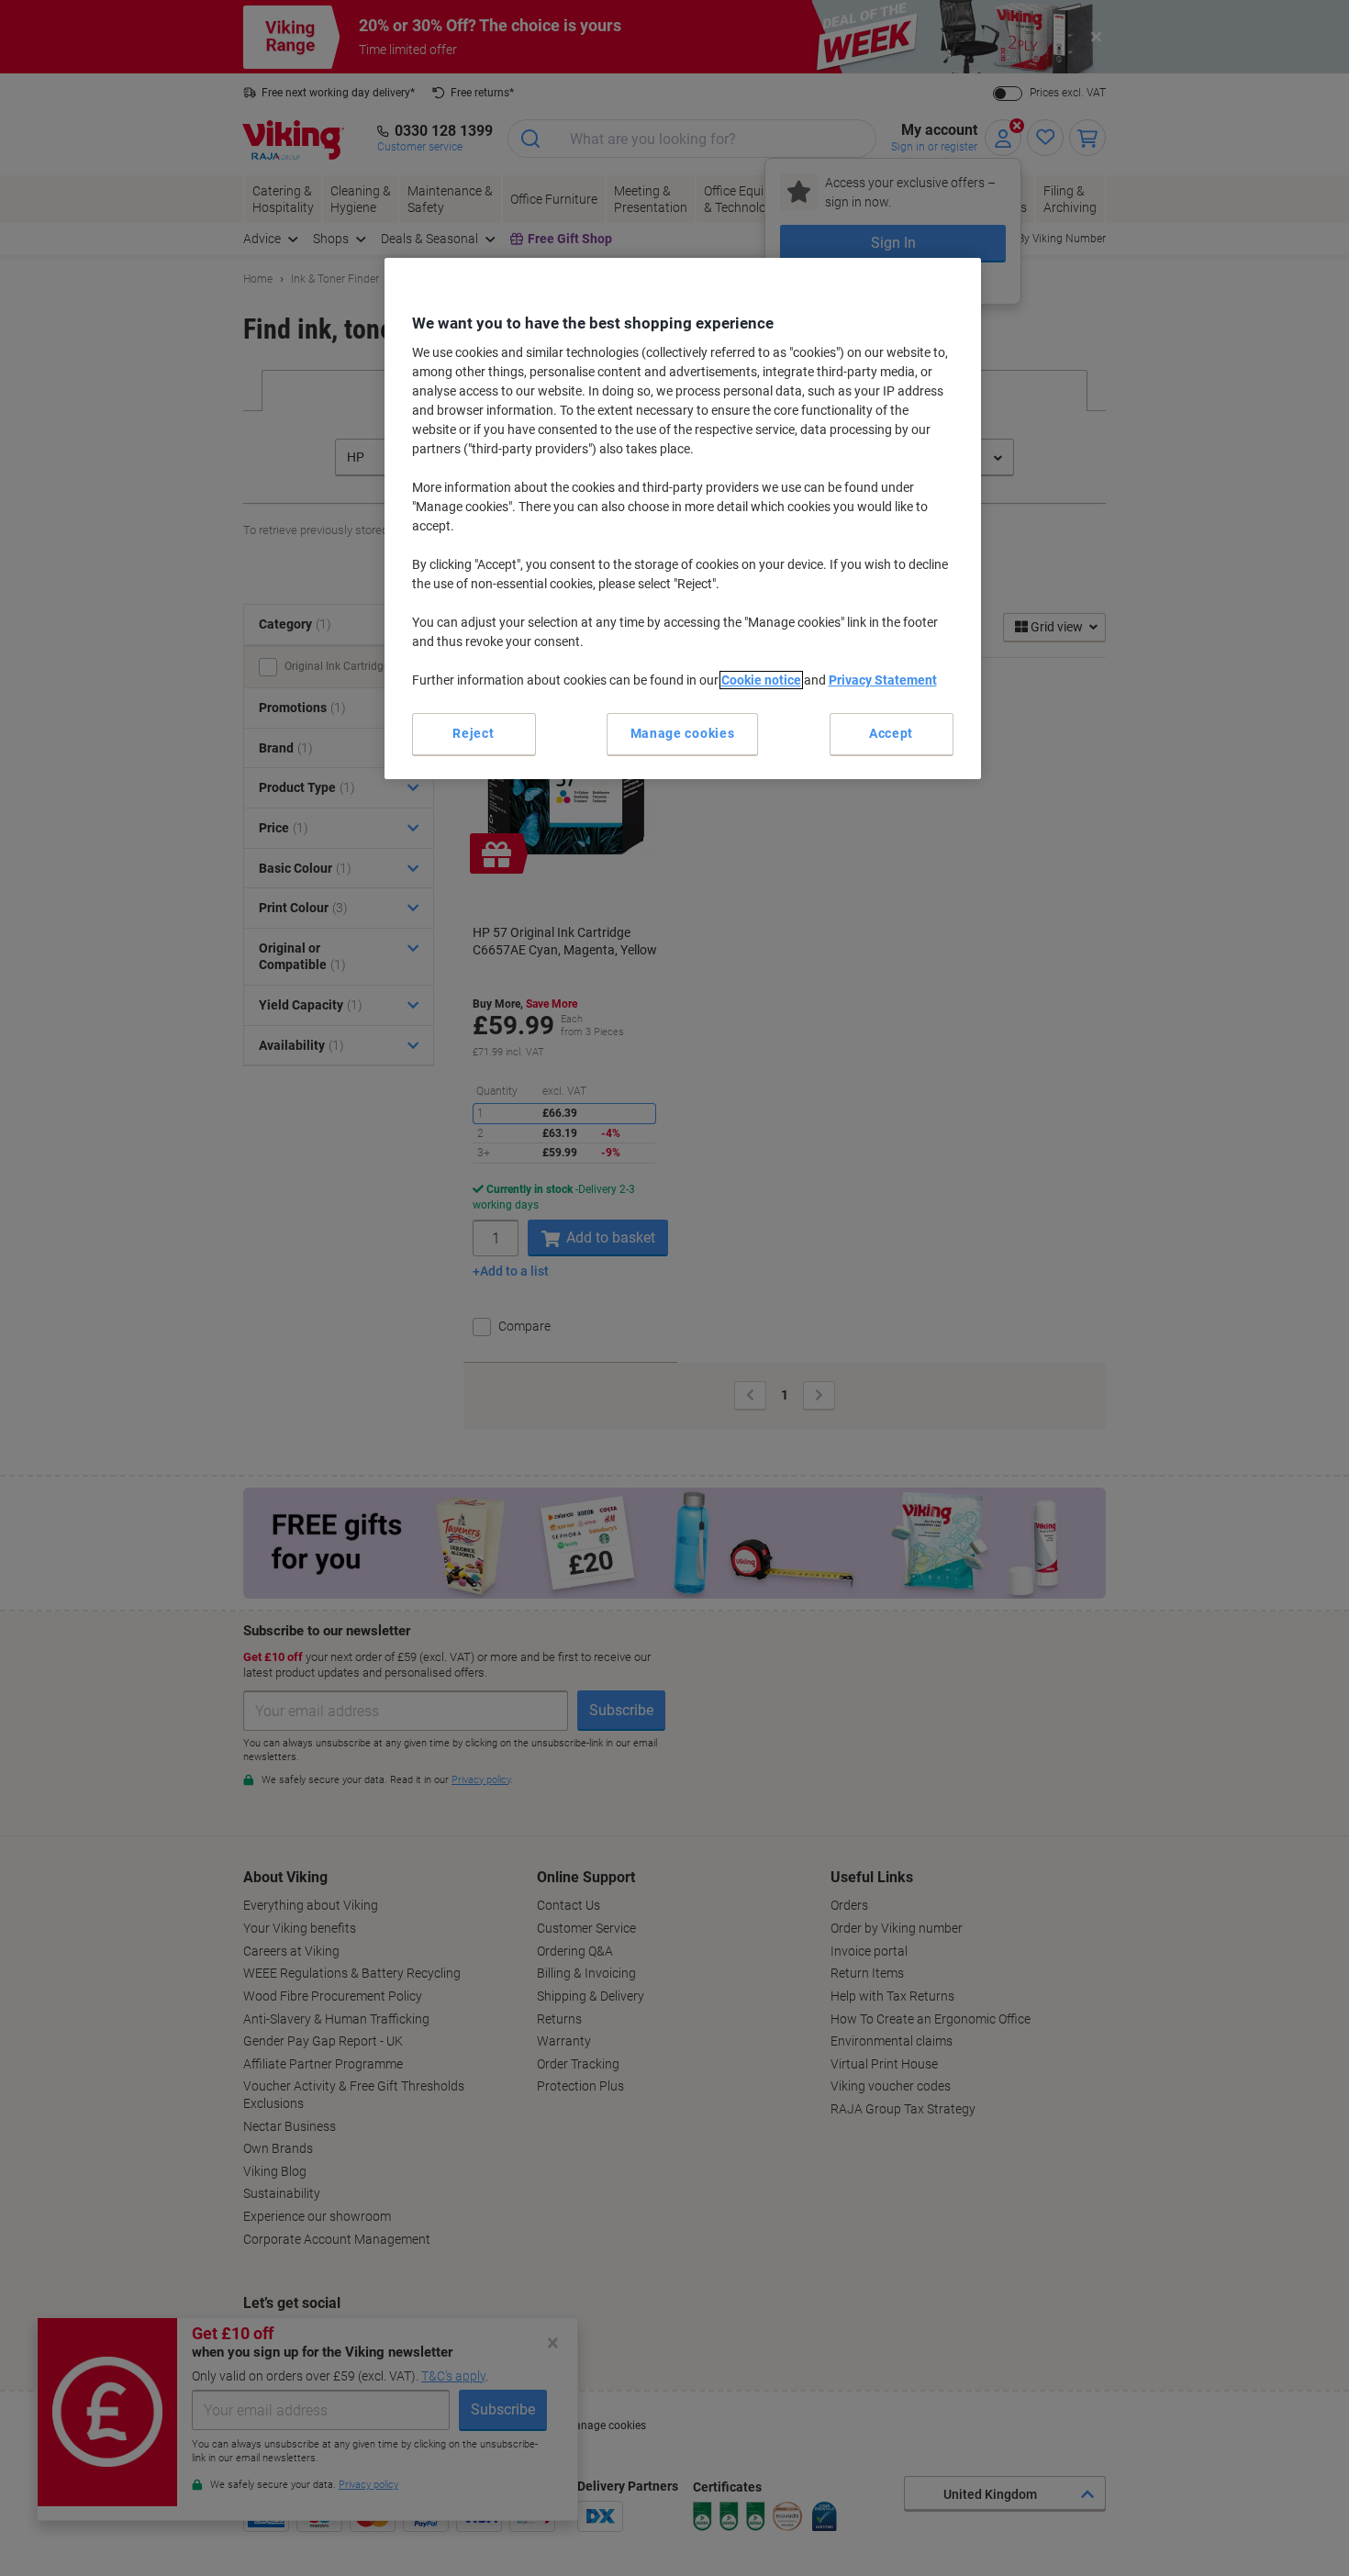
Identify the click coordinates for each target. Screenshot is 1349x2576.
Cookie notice (761, 680)
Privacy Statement (883, 680)
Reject (473, 733)
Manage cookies (683, 733)
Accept (891, 733)
